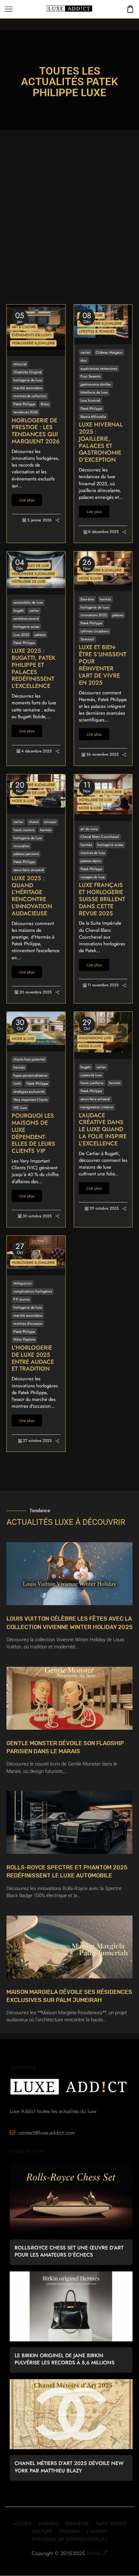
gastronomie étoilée (96, 384)
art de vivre (89, 829)
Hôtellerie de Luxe (29, 581)
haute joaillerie (92, 1083)
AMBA (93, 2553)
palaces (40, 635)
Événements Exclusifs (32, 335)
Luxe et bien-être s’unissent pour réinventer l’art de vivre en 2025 (103, 665)
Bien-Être (78, 2524)
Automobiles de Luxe (31, 566)
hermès (105, 599)
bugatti (19, 610)
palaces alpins (91, 861)
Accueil (22, 2524)
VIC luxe (20, 1108)
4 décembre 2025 (37, 751)
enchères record (26, 619)
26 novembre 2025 (102, 755)
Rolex (45, 404)
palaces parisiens (26, 854)
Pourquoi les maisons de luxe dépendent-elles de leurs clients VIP (33, 1134)
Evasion (96, 2531)
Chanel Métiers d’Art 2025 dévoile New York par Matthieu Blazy (69, 2467)
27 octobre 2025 (37, 1441)
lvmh (17, 1083)
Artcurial (20, 364)
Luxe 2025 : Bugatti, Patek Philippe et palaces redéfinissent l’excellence (33, 669)
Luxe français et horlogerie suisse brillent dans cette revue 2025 (102, 899)
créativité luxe (91, 1075)
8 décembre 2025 (103, 532)
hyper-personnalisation (31, 1075)
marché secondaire (28, 388)
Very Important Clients (31, 1100)
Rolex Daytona (24, 1339)
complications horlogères (33, 1291)
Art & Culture (24, 327)
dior (84, 360)
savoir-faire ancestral (29, 870)
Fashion (49, 2524)
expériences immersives (99, 368)
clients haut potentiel (29, 1059)
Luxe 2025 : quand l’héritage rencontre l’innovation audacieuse (32, 896)
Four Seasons (91, 376)
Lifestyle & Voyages (97, 331)
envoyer (50, 822)
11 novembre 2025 (103, 985)
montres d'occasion (28, 1323)
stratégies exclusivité (29, 1092)
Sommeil (87, 639)
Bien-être (87, 599)
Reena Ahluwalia (93, 417)
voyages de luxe (93, 877)
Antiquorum (23, 1283)
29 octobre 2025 (104, 1208)
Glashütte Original (28, 372)
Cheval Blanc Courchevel (100, 837)
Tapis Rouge (111, 2524)
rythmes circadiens (95, 631)
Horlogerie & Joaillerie (33, 343)
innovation (21, 846)
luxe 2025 (21, 635)
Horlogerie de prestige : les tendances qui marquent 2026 (36, 431)
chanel (34, 822)
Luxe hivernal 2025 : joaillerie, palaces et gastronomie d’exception (101, 443)
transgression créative (97, 1107)
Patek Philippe (24, 404)
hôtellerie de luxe (94, 392)
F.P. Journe (22, 1299)
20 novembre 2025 (36, 992)
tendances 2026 (26, 412)
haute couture (24, 830)
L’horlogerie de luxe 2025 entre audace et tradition (33, 1358)
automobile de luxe (28, 602)
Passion (69, 2531)
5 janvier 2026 (39, 520)
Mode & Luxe (90, 578)
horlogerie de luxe (28, 380)
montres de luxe (93, 853)
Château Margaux (109, 352)
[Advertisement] (69, 232)
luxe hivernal (90, 400)
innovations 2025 (94, 615)
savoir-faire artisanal (95, 1099)
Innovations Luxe (95, 1038)
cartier (85, 352)
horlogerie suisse (27, 627)
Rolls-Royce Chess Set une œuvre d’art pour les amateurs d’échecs (69, 2251)
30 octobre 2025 (37, 1216)
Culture (42, 2531)
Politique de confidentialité (70, 2539)
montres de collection (30, 396)
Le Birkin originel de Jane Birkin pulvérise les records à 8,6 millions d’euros (64, 2359)
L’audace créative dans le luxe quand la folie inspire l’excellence (103, 1130)
